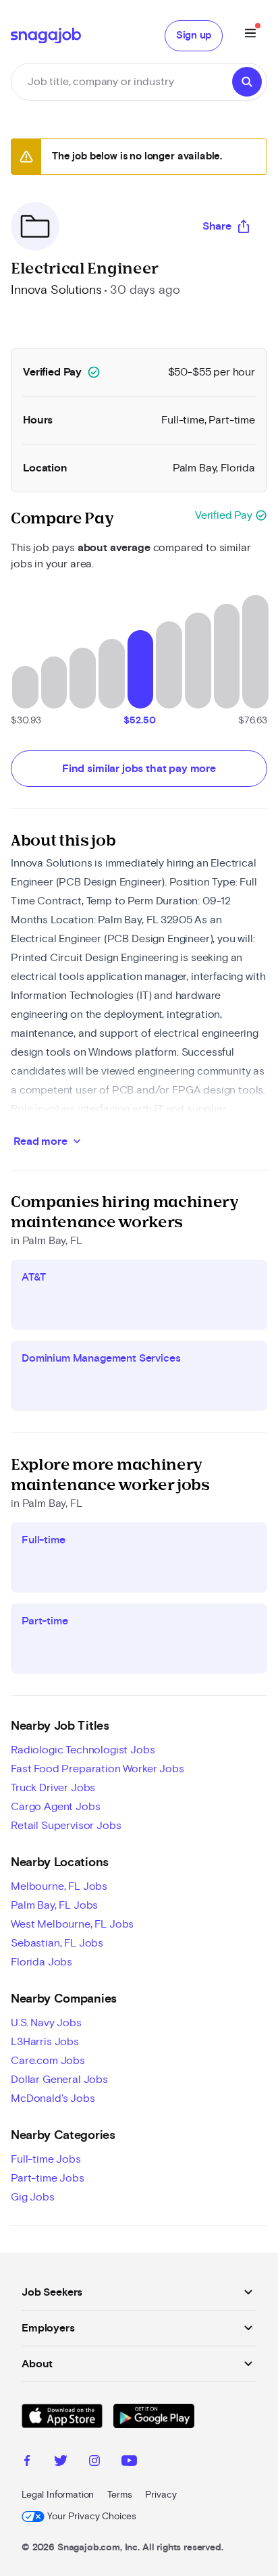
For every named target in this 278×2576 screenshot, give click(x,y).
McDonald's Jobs (53, 2098)
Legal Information (58, 2495)
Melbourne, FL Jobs (59, 1886)
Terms (119, 2495)
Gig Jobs (33, 2197)
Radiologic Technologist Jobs (83, 1750)
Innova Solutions (56, 290)
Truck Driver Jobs (53, 1788)
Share (217, 226)
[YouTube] (129, 2463)
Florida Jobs (41, 1962)
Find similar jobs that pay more (139, 769)
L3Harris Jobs (45, 2042)
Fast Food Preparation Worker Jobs (98, 1769)
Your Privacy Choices (92, 2517)
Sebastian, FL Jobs (57, 1943)
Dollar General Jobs (59, 2080)
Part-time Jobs (48, 2178)
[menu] (250, 35)
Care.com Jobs (48, 2061)
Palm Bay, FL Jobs (54, 1905)
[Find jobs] (247, 82)
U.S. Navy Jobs (46, 2023)
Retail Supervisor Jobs (66, 1826)
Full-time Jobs (46, 2159)
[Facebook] (27, 2463)
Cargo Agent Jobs (55, 1807)
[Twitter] (61, 2463)
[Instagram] (94, 2463)
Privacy (161, 2495)
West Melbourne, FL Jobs (72, 1924)
